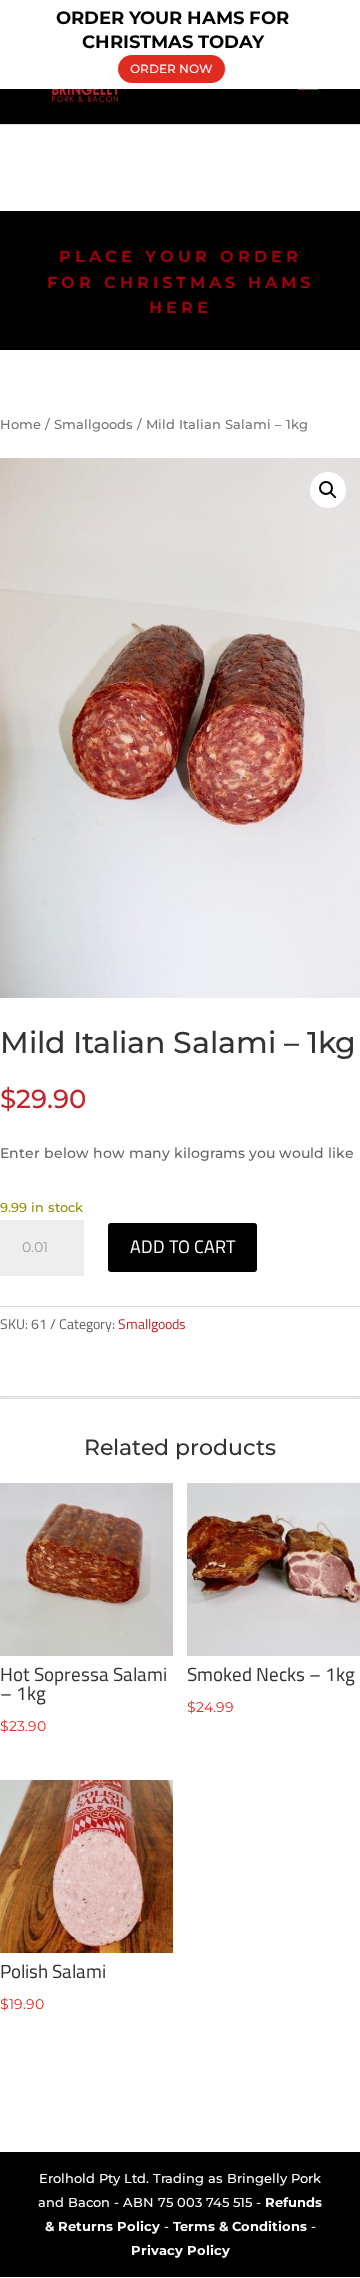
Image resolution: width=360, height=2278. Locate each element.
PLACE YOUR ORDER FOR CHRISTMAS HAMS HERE (180, 282)
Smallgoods (93, 424)
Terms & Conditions (240, 2226)
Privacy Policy (180, 2250)
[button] (328, 490)
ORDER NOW (171, 67)
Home (20, 424)
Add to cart (182, 1246)
